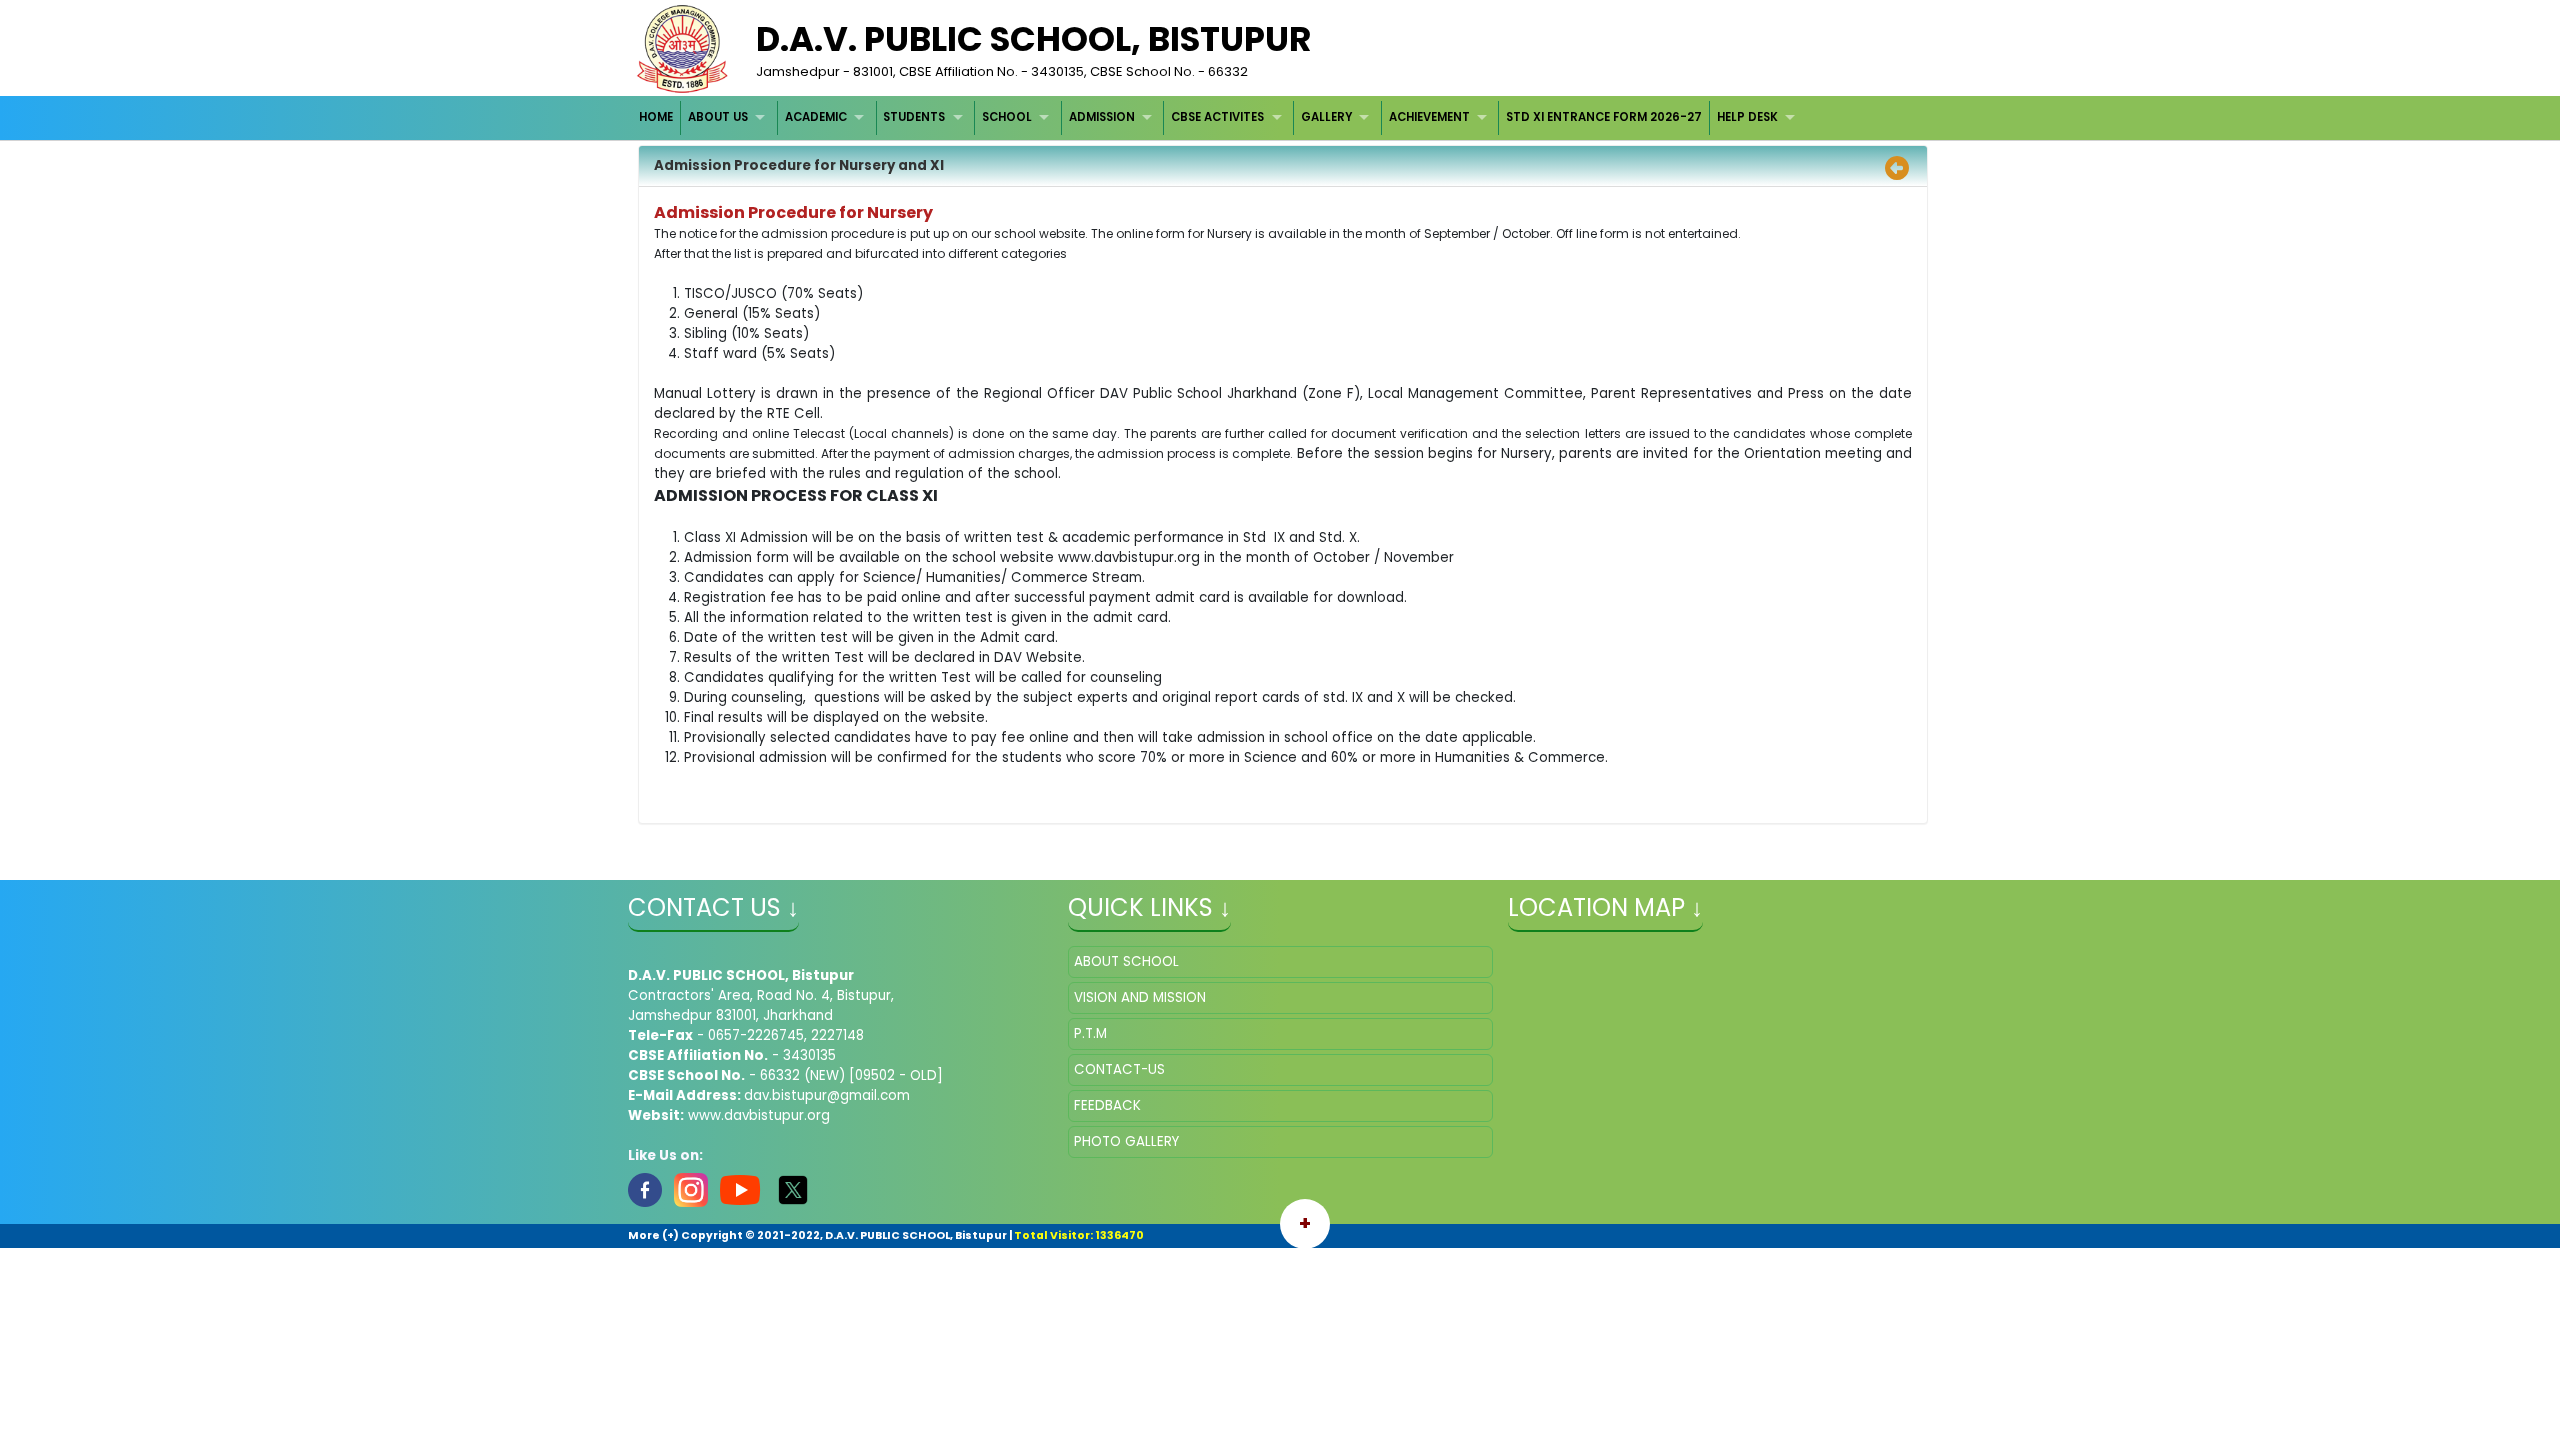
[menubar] (1220, 117)
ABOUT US (718, 117)
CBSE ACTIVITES (1217, 117)
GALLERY (1326, 117)
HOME (656, 117)
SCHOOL (1007, 117)
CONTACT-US (1119, 1069)
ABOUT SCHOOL (1126, 961)
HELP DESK (1747, 117)
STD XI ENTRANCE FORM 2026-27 (1604, 117)
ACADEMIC (816, 117)
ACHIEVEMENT (1429, 117)
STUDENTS (914, 117)
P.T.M (1090, 1033)
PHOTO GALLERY (1126, 1141)
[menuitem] (657, 117)
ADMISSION (1102, 117)
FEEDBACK (1107, 1105)
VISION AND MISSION (1140, 997)
